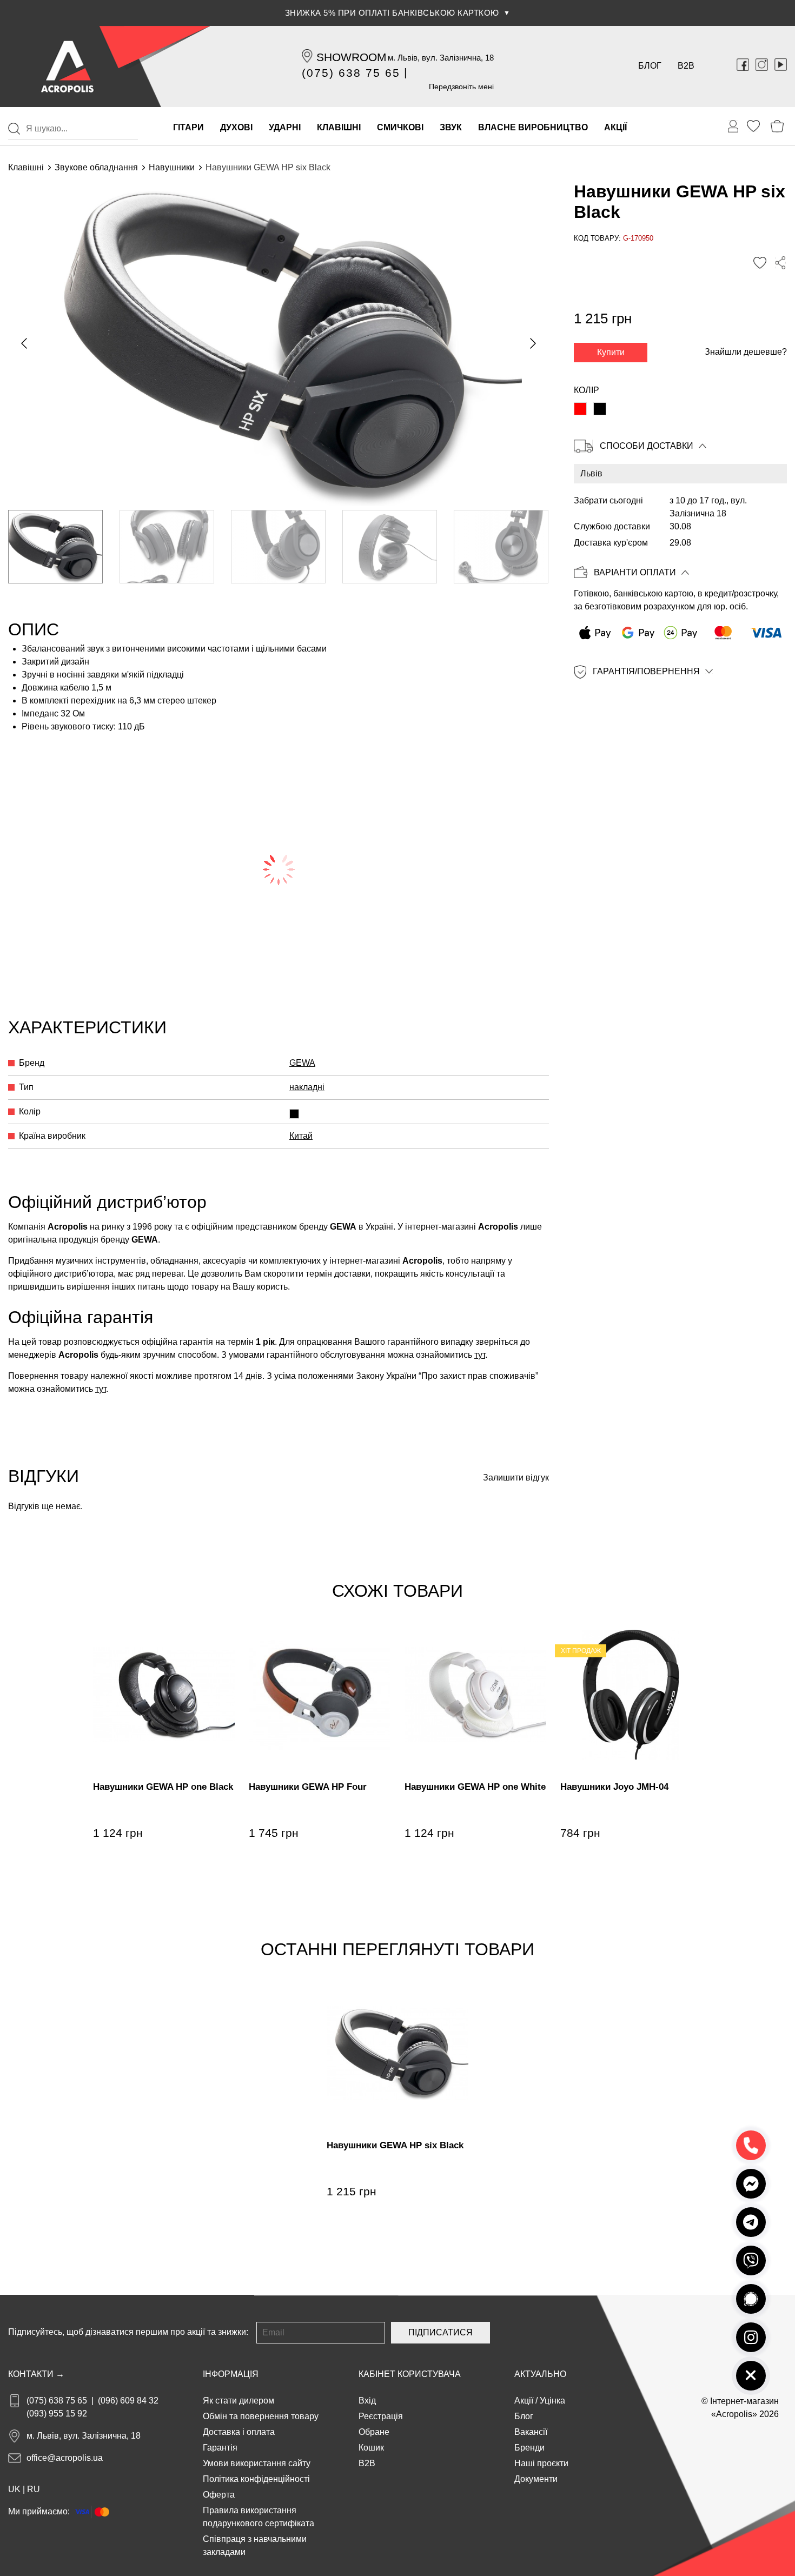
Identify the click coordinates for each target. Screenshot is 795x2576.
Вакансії (531, 2432)
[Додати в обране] (760, 263)
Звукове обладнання (96, 167)
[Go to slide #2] (167, 547)
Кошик (371, 2448)
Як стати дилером (239, 2401)
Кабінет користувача (410, 2374)
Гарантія (220, 2448)
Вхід (367, 2401)
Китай (301, 1136)
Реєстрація (381, 2416)
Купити (611, 352)
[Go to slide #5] (501, 547)
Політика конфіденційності (256, 2479)
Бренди (529, 2448)
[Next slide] (532, 343)
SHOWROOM (352, 57)
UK (14, 2489)
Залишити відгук (516, 1478)
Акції (524, 2401)
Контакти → (36, 2374)
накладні (307, 1087)
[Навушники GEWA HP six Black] (600, 409)
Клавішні (26, 167)
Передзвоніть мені (461, 87)
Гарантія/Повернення (646, 672)
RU (34, 2489)
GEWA (302, 1063)
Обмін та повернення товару (261, 2416)
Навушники (172, 167)
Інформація (231, 2374)
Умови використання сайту (257, 2463)
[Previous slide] (25, 343)
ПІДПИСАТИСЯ (440, 2332)
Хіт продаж (581, 1651)
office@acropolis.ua (65, 2458)
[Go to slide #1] (55, 547)
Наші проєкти (541, 2463)
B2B (686, 66)
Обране (374, 2432)
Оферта (219, 2495)
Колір (587, 390)
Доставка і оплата (239, 2432)
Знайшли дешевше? (746, 352)
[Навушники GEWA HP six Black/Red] (580, 409)
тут (480, 1355)
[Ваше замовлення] (733, 127)
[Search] (14, 129)
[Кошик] (777, 126)
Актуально (540, 2374)
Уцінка (552, 2401)
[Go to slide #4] (390, 547)
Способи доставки (647, 446)
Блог (650, 66)
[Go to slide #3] (278, 547)
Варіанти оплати (635, 573)
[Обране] (753, 126)
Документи (536, 2479)
